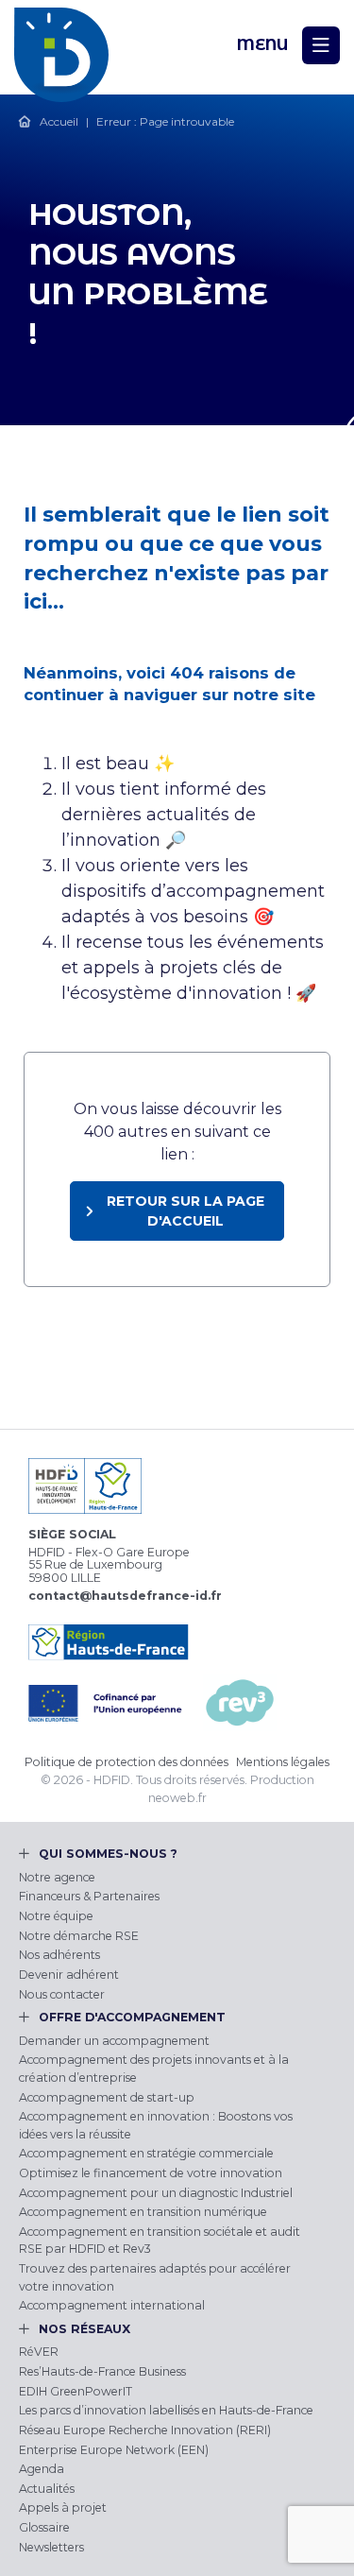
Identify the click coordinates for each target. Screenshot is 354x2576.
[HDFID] (61, 45)
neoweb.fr (177, 1798)
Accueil (59, 121)
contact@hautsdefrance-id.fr (125, 1596)
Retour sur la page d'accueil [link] (185, 1211)
